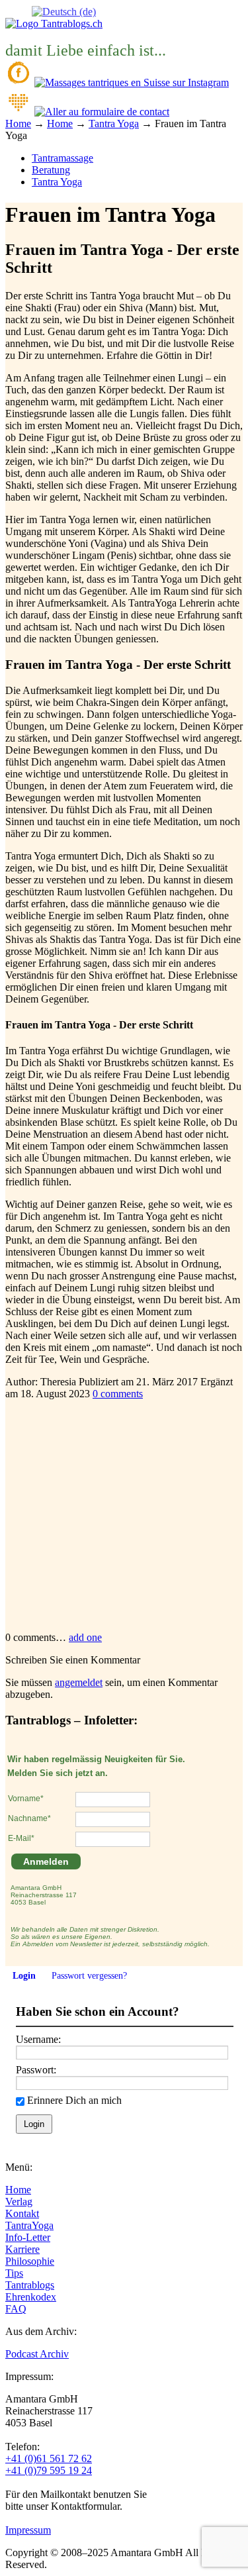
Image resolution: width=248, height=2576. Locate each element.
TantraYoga (29, 2225)
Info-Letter (28, 2237)
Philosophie (30, 2261)
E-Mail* (21, 1838)
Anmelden (46, 1861)
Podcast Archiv (37, 2354)
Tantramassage (62, 158)
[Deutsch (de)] (64, 11)
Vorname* (26, 1799)
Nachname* (29, 1818)
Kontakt (22, 2213)
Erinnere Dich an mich (74, 2100)
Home (18, 2190)
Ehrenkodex (31, 2297)
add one (85, 1637)
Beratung (51, 170)
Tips (14, 2273)
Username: (38, 2039)
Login (24, 1976)
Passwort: (36, 2070)
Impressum (28, 2530)
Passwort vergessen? (89, 1976)
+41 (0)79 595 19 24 (49, 2470)
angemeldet (79, 1682)
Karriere (22, 2249)
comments (118, 1394)
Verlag (19, 2202)
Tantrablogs (30, 2285)
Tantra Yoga (57, 182)
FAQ (16, 2309)
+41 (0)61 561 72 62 (49, 2458)
